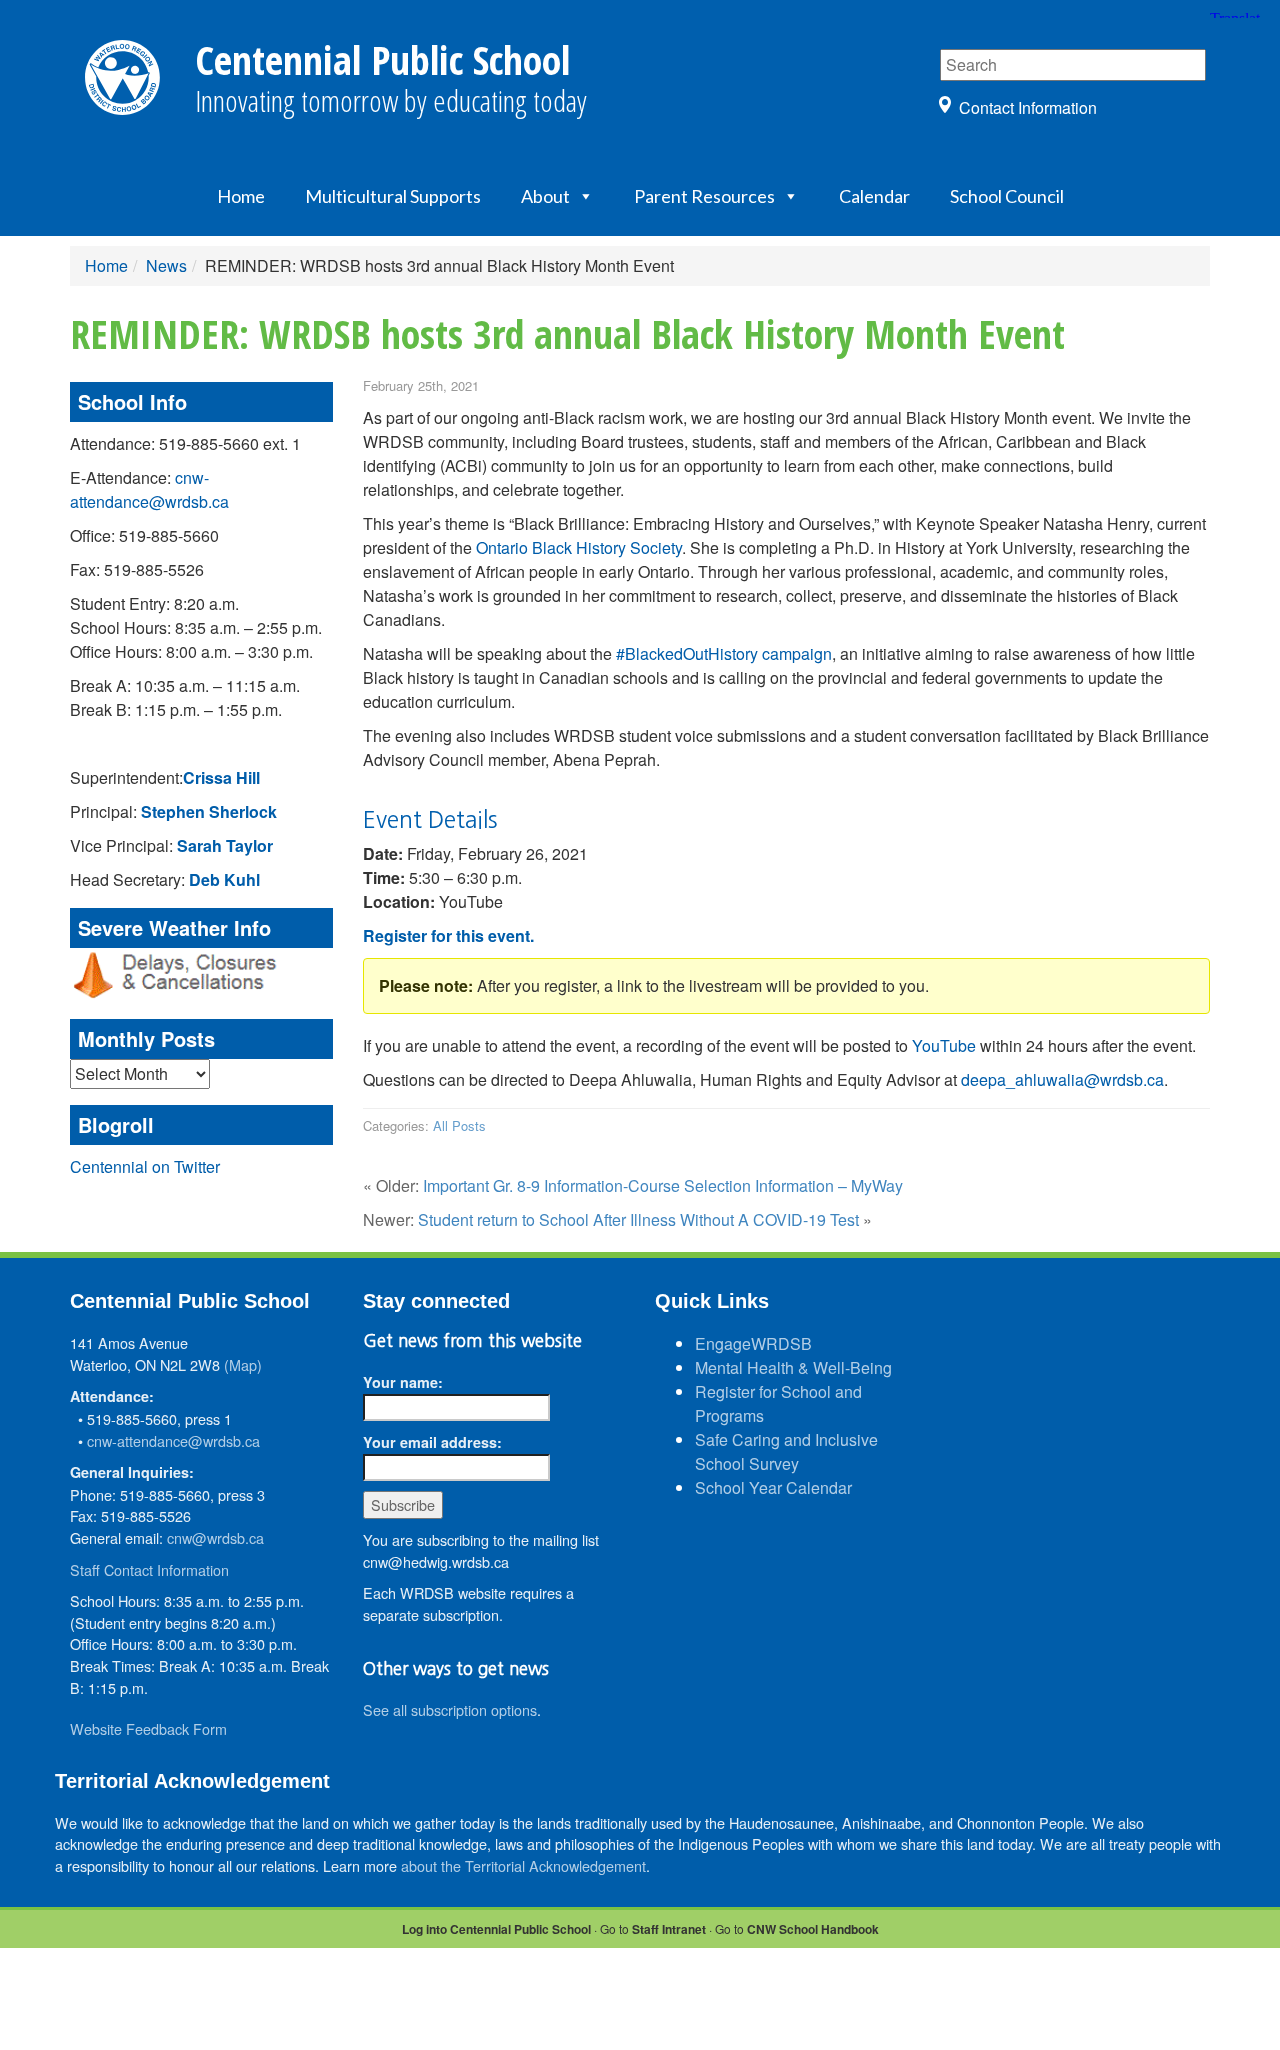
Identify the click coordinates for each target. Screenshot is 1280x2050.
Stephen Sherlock (209, 811)
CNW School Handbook (813, 1929)
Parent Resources (704, 196)
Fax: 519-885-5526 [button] (137, 569)
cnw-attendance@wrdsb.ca (149, 489)
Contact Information (1028, 107)
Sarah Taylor (225, 845)
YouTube (944, 1045)
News (166, 265)
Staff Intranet (669, 1929)
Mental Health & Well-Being (793, 1367)
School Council (1007, 196)
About (545, 196)
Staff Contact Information (149, 1569)
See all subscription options (450, 1709)
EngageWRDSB (753, 1343)
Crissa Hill (221, 777)
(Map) (243, 1364)
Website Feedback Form (148, 1728)
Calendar (874, 196)
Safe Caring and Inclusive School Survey (786, 1451)
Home (241, 196)
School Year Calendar (773, 1487)
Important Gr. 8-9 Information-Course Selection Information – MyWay (663, 1185)
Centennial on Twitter (145, 1166)
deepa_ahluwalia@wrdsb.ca (1062, 1079)
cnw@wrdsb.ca (215, 1537)
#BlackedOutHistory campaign (724, 653)
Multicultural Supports (393, 196)
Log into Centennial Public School (496, 1929)
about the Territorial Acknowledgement (523, 1865)
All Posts (459, 1125)
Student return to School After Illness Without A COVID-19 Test (638, 1219)
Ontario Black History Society (579, 547)
